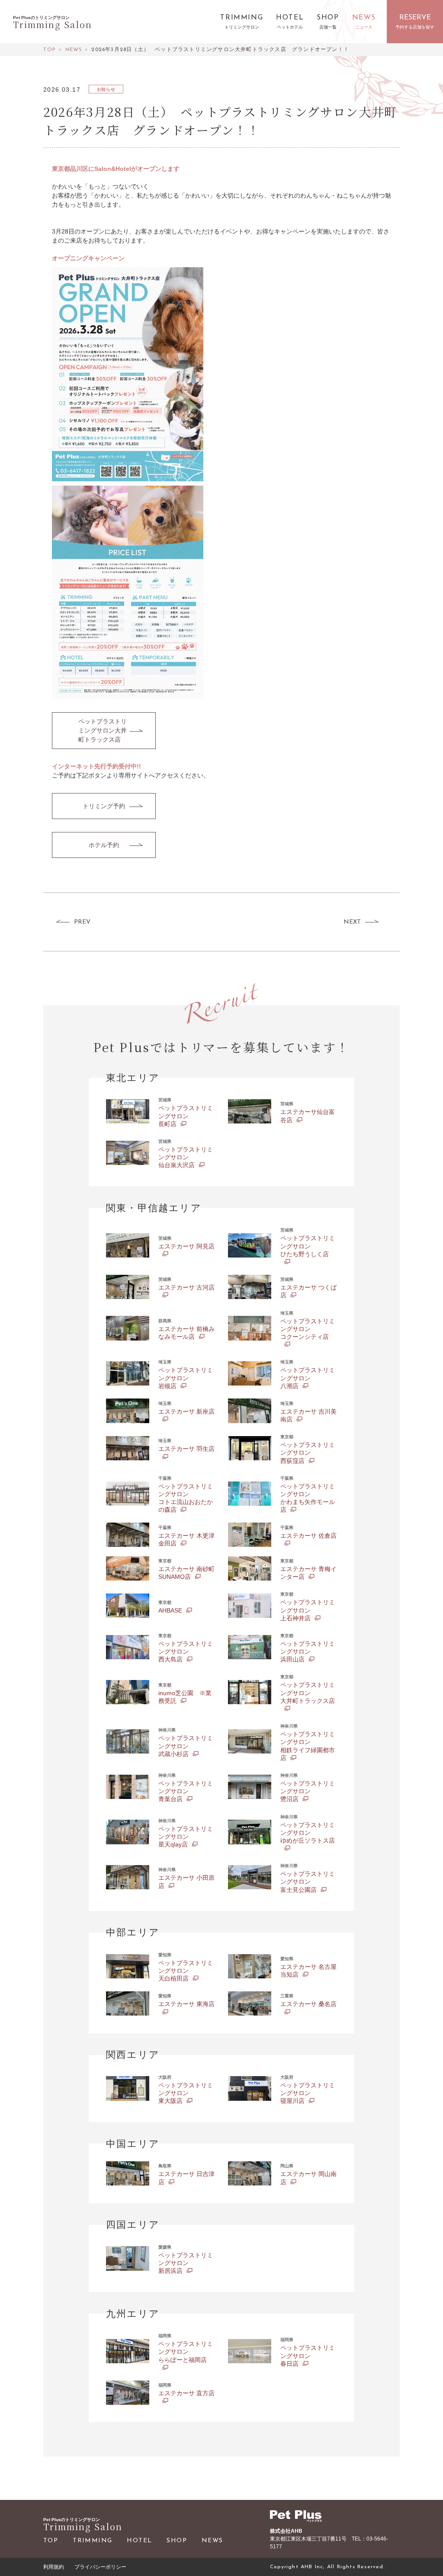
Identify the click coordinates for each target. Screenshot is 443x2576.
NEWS (212, 2541)
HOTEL (139, 2541)
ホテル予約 (104, 845)
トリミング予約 (104, 806)
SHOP (177, 2541)
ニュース (364, 27)
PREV (82, 922)
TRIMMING (92, 2541)
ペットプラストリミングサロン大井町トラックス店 (103, 730)
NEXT (352, 922)
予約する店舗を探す (415, 27)
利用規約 (54, 2567)
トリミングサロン (242, 27)
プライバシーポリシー (100, 2567)
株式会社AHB (286, 2531)
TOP (51, 2541)
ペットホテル (290, 27)
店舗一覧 (328, 27)
